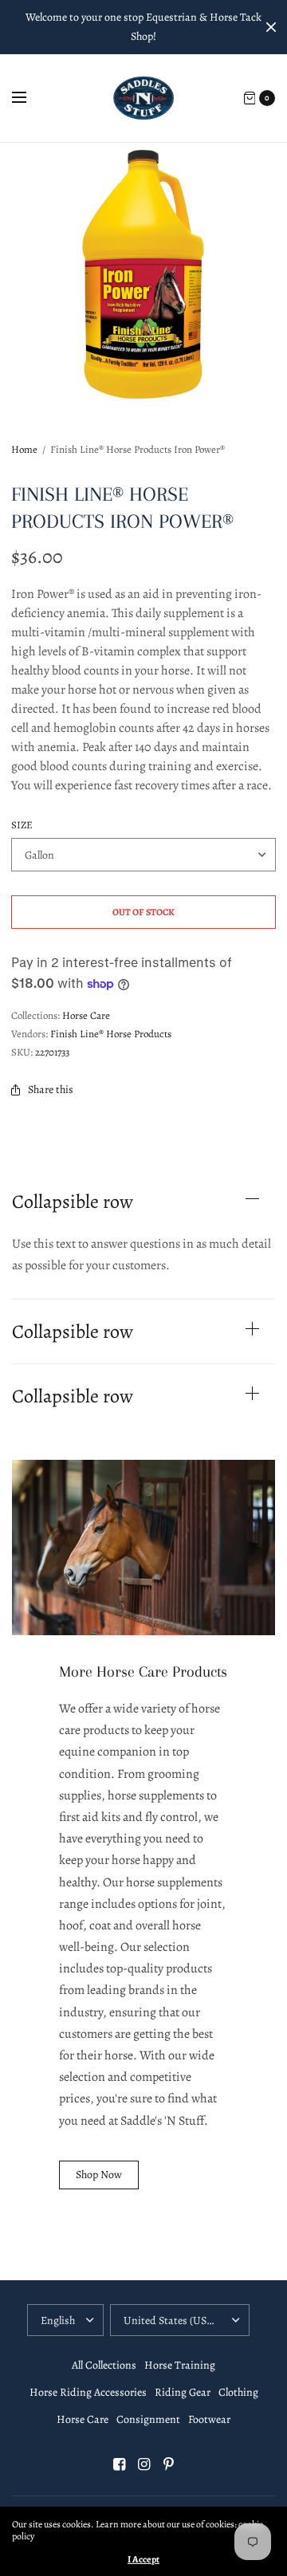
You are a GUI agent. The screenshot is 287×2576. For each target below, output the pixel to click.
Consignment (148, 2419)
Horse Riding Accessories (88, 2392)
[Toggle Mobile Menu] (29, 98)
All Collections (104, 2365)
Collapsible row (73, 1201)
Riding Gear (183, 2392)
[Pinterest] (168, 2464)
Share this (51, 1089)
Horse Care (86, 1015)
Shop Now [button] (99, 2175)
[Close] (271, 27)
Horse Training (180, 2365)
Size (22, 825)
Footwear (209, 2419)
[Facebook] (119, 2464)
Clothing (238, 2392)
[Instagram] (143, 2464)
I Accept (143, 2559)
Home (24, 449)
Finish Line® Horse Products (111, 1034)
